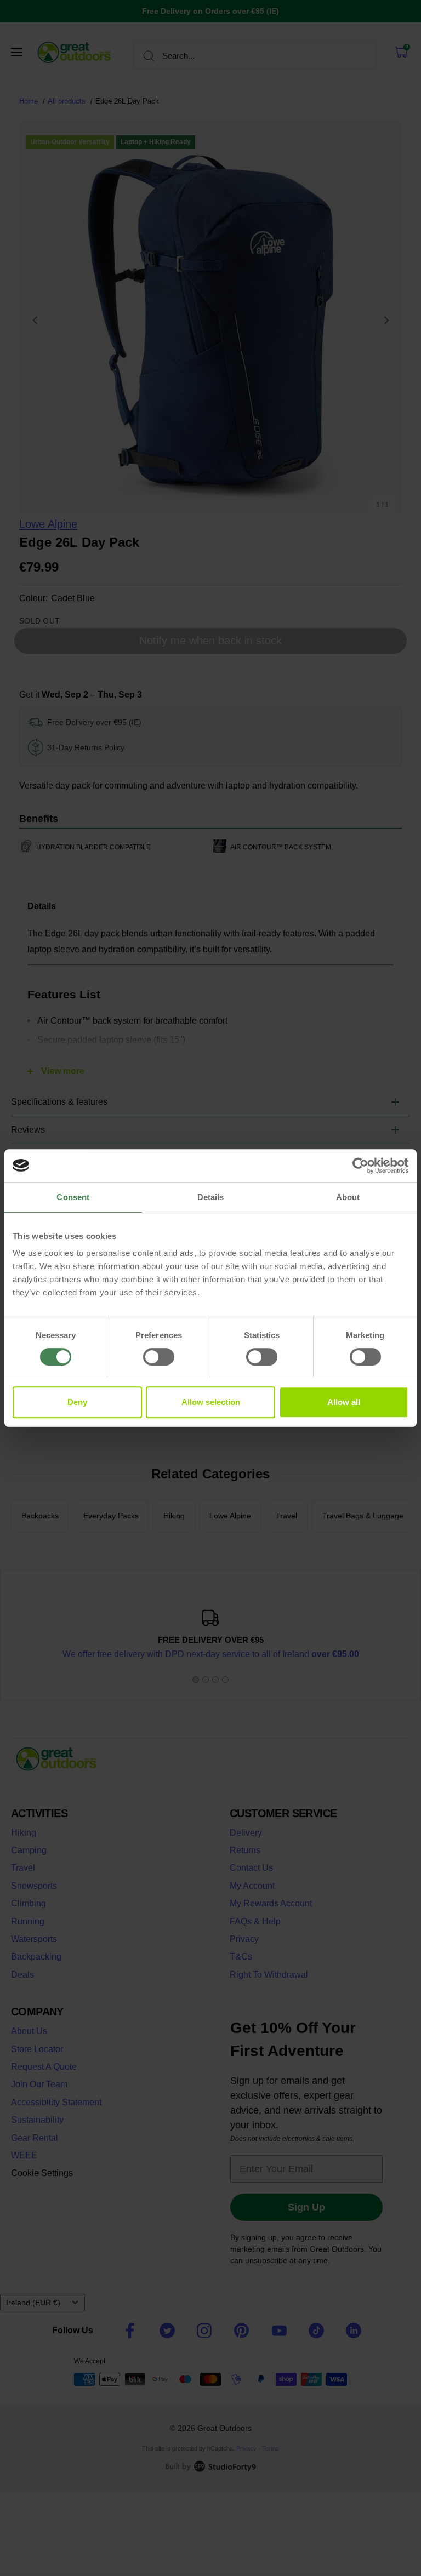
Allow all (344, 1402)
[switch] (159, 1357)
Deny (77, 1402)
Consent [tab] (73, 1197)
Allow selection (211, 1402)
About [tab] (348, 1197)
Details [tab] (211, 1197)
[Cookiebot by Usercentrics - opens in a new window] (360, 1166)
